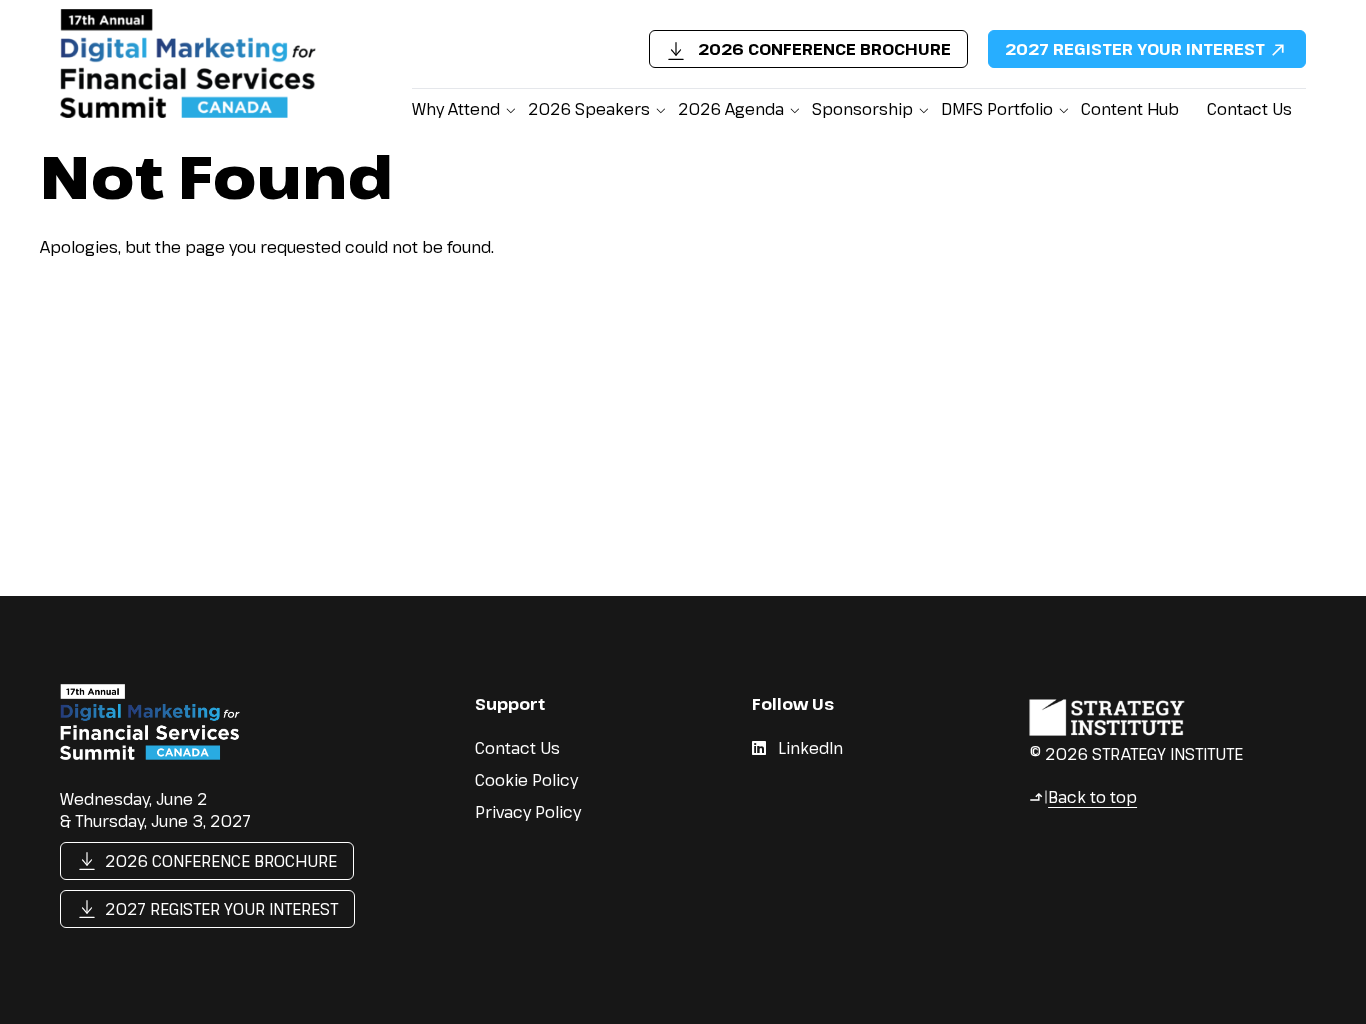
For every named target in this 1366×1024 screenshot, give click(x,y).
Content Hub (1130, 109)
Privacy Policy (528, 812)
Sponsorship (862, 109)
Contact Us (1249, 109)
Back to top (1083, 797)
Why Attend (456, 109)
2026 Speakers (589, 109)
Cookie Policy (526, 780)
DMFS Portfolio (997, 109)
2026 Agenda (731, 109)
